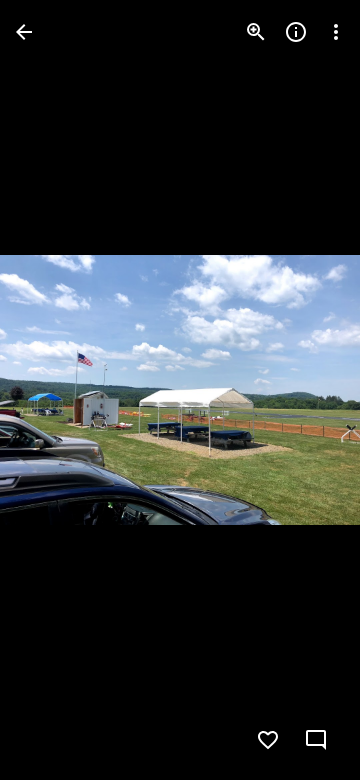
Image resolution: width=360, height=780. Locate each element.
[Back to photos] (24, 32)
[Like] (268, 740)
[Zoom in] (256, 32)
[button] (56, 390)
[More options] (336, 32)
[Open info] (296, 32)
